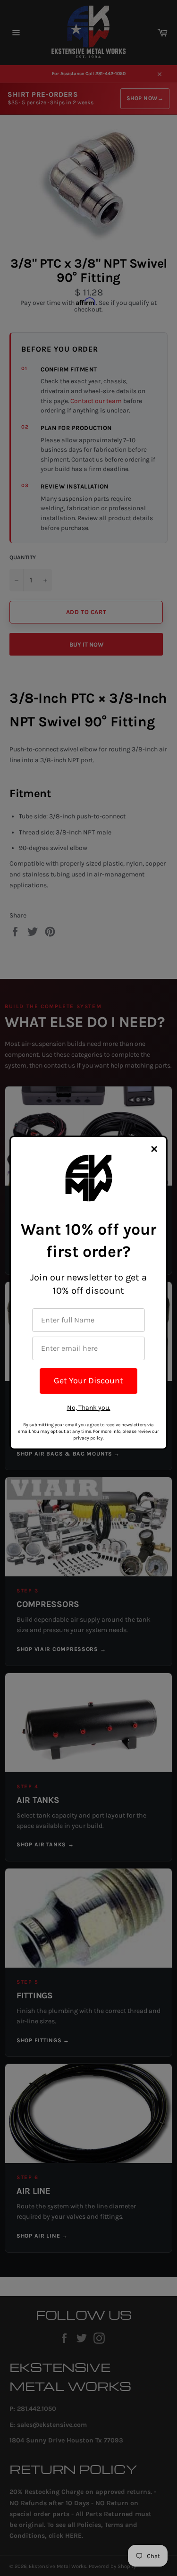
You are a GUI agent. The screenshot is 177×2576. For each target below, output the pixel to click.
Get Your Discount (88, 1381)
